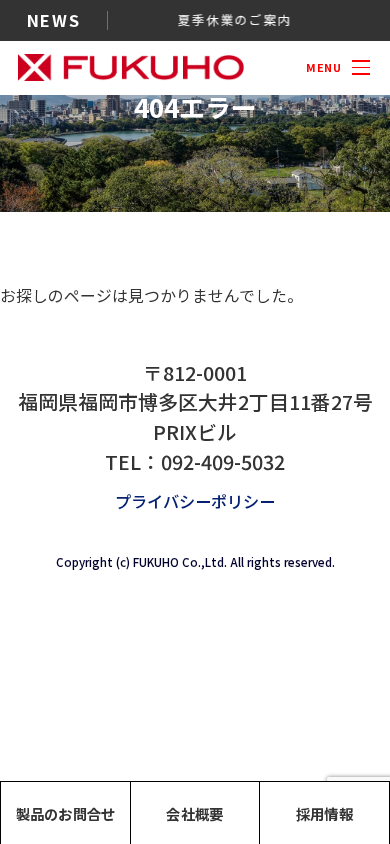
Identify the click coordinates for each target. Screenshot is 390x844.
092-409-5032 (223, 461)
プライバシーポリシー (195, 501)
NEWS (53, 20)
